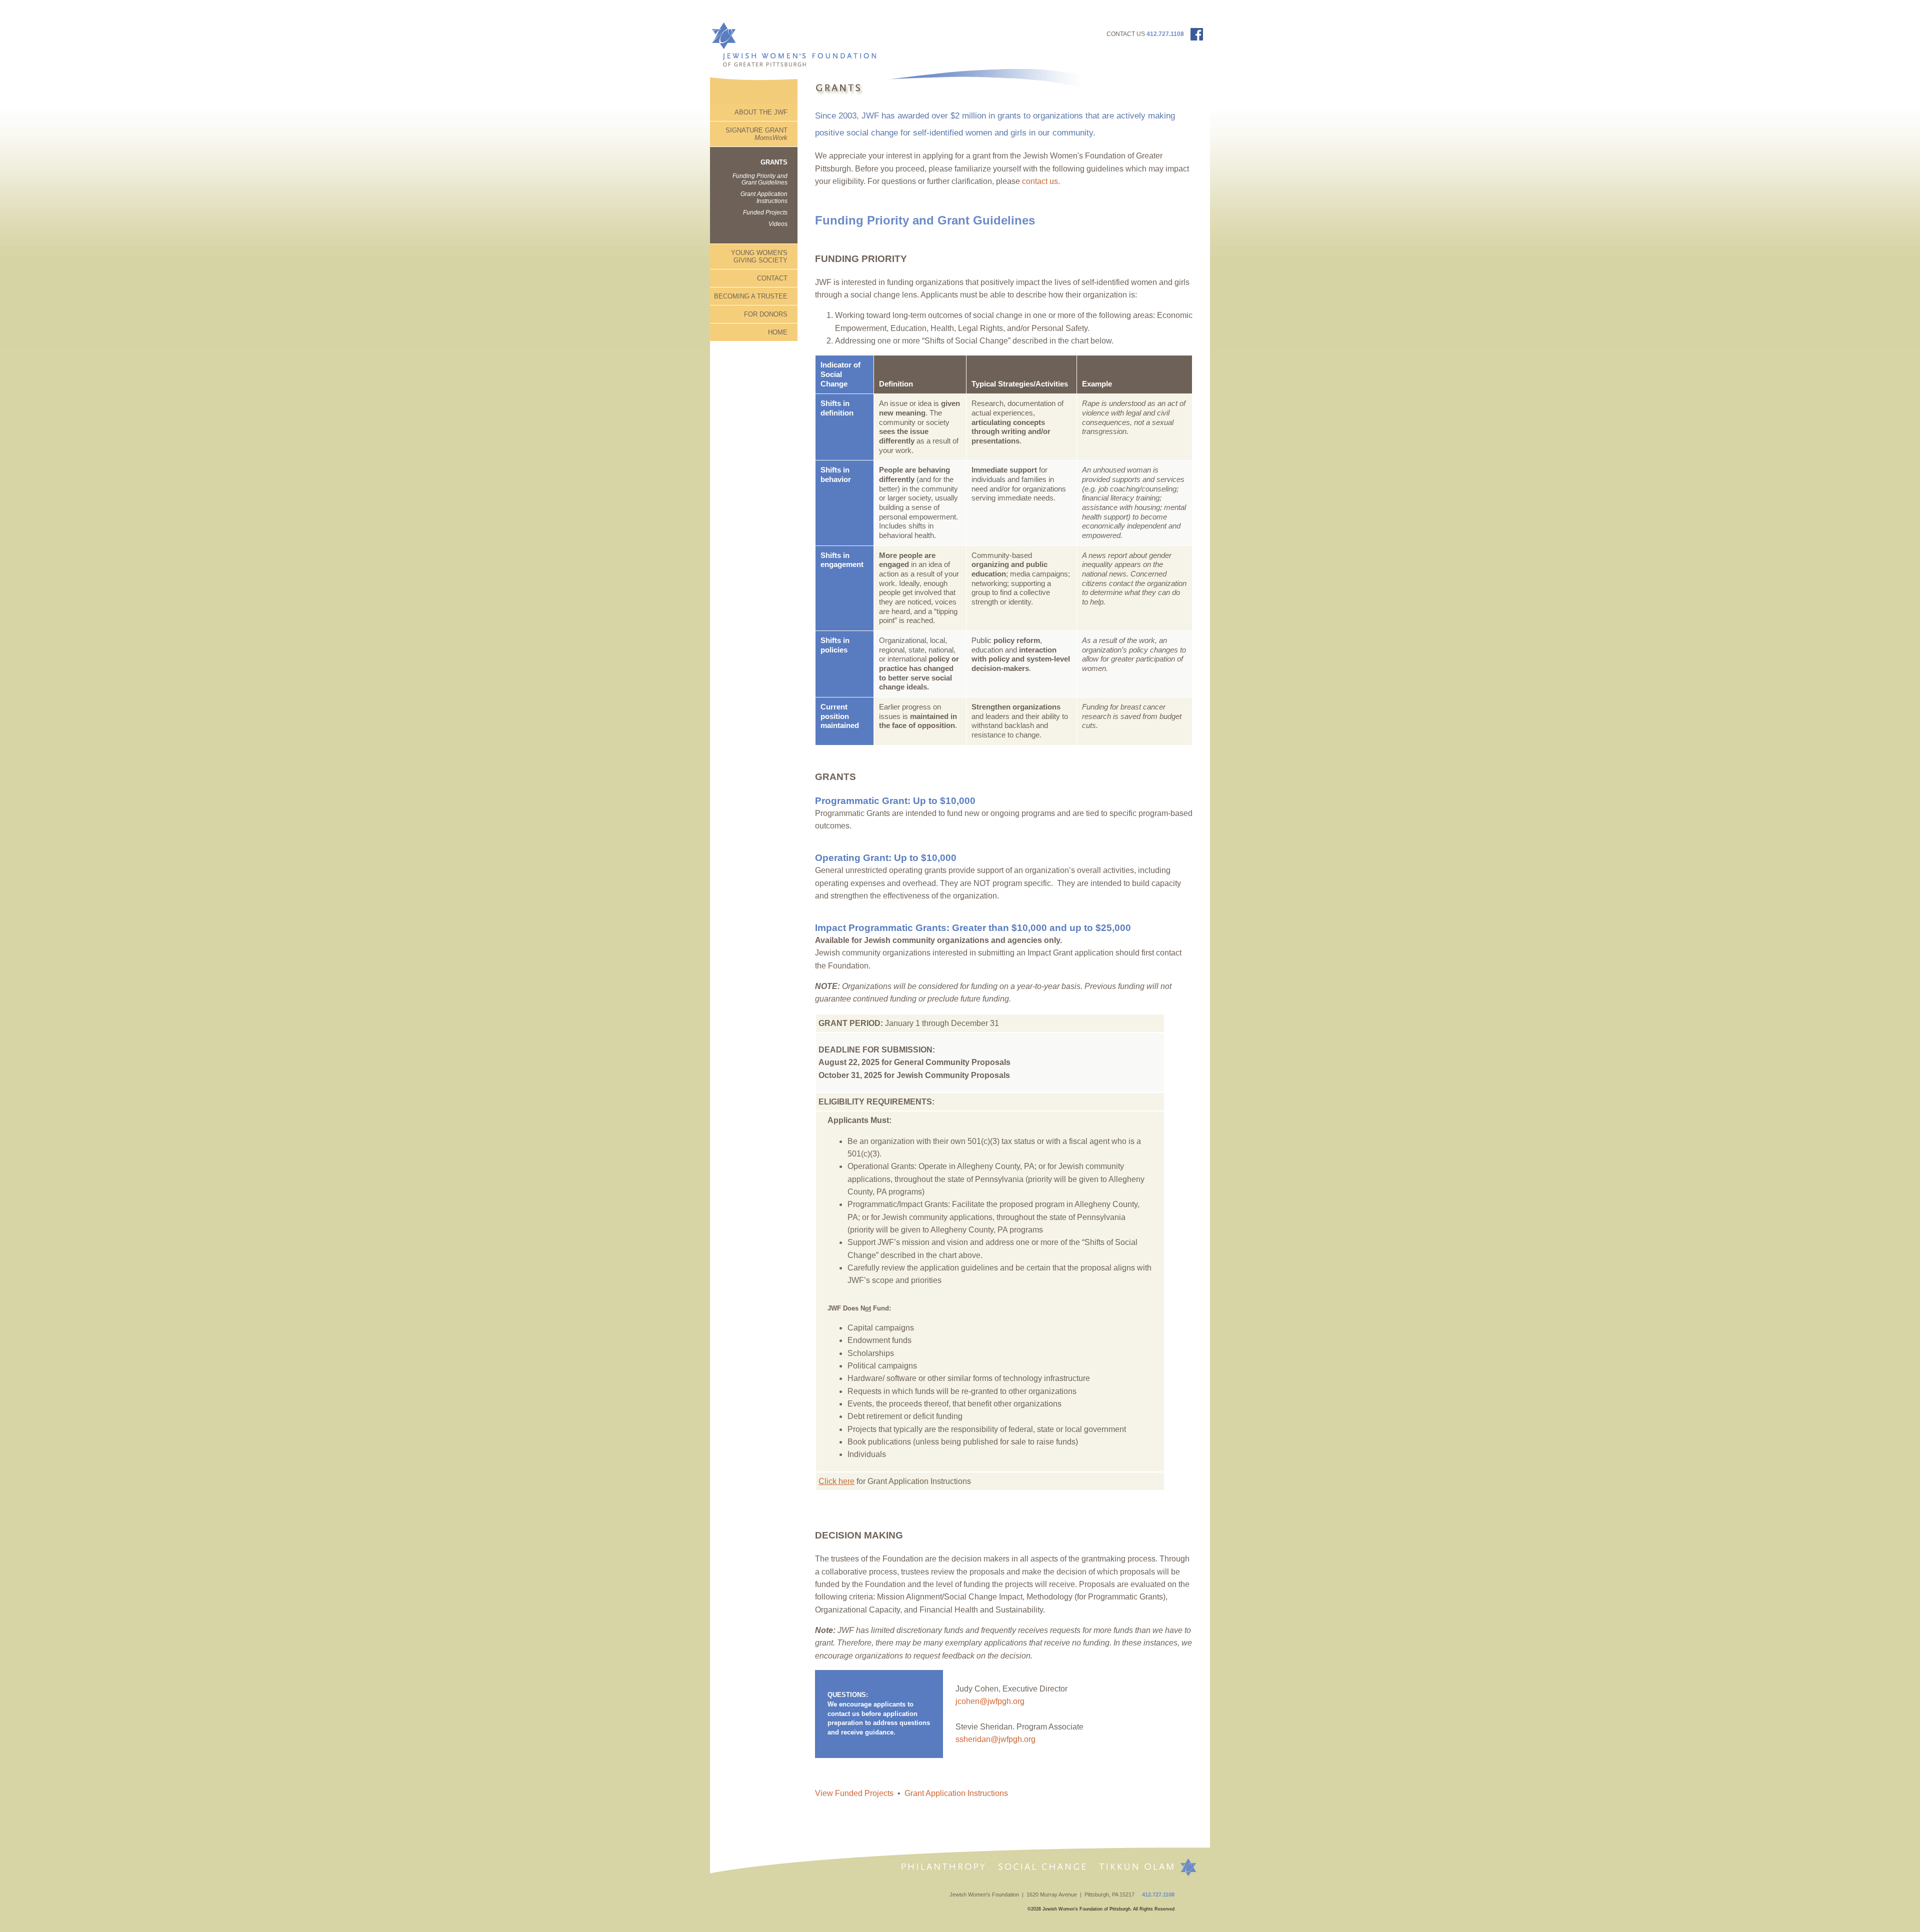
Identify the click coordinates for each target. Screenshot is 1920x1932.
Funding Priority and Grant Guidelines (760, 179)
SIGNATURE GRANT (756, 134)
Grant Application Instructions (764, 197)
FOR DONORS (766, 314)
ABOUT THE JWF (761, 112)
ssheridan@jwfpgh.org (995, 1739)
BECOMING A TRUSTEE (751, 296)
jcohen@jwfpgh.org (991, 1701)
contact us (1040, 181)
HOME (778, 332)
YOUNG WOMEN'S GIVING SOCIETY (759, 256)
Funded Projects (765, 212)
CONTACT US (1126, 34)
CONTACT (772, 278)
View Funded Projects (854, 1793)
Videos (778, 224)
